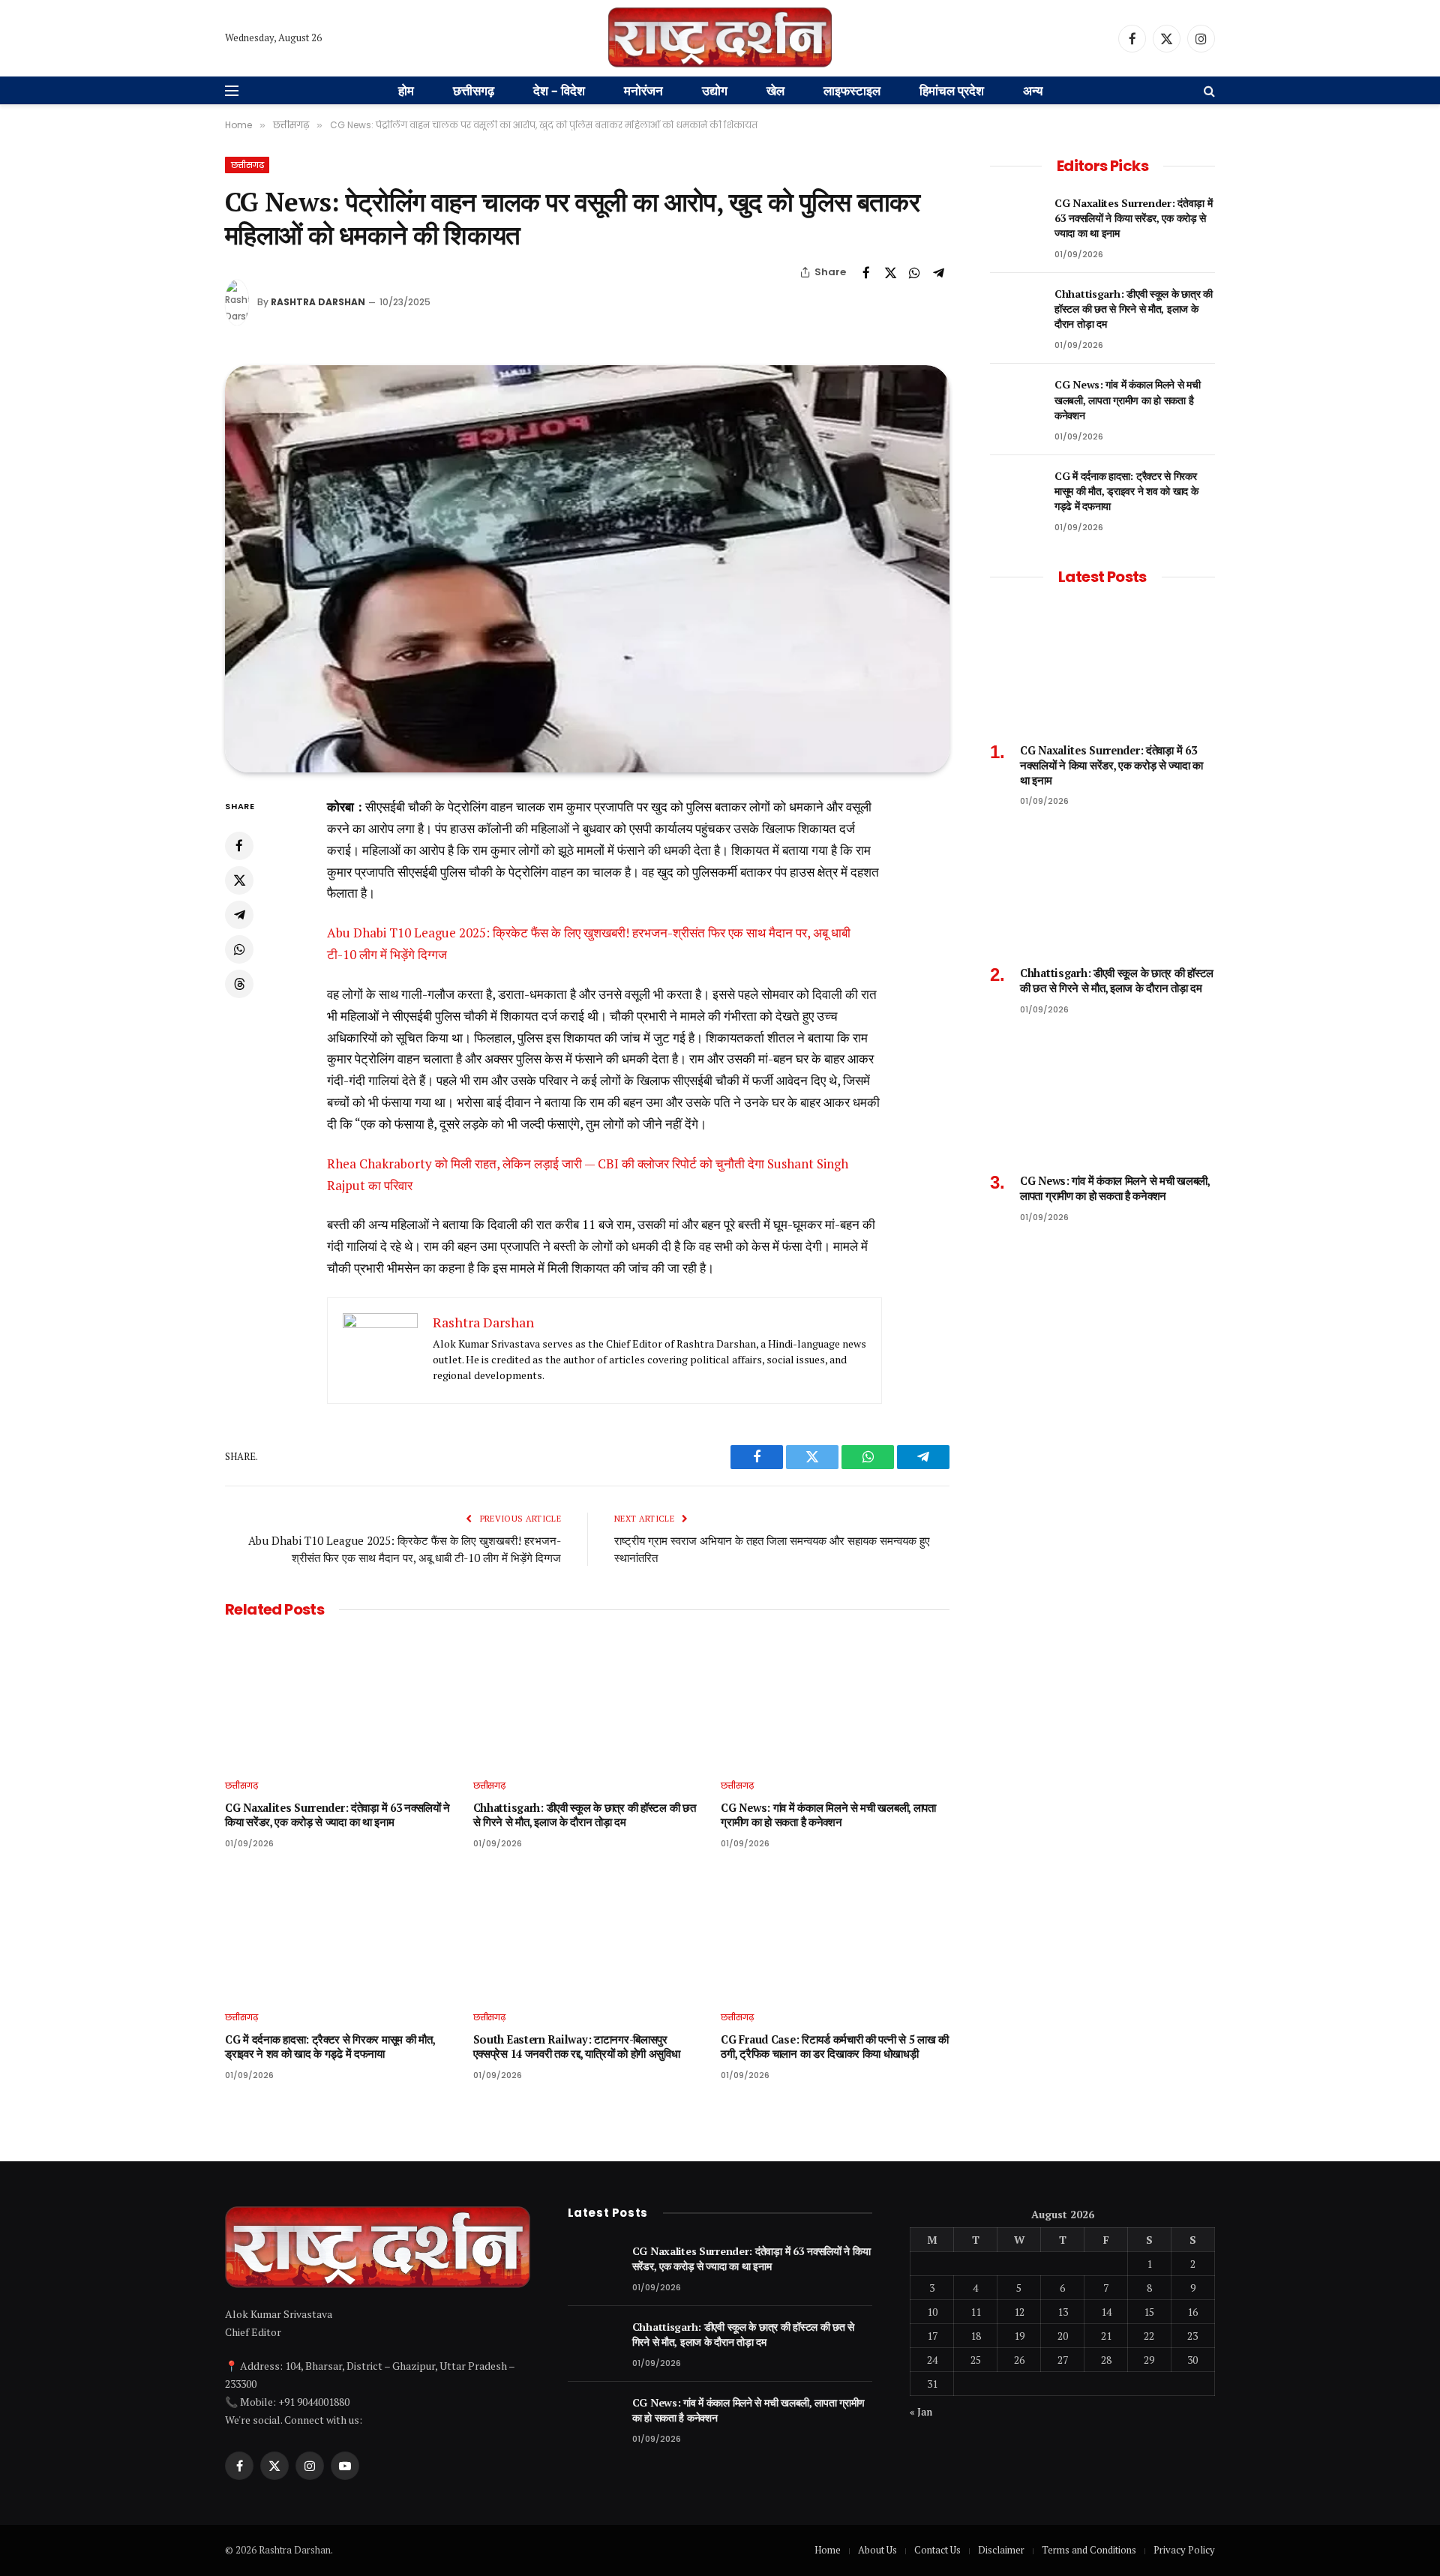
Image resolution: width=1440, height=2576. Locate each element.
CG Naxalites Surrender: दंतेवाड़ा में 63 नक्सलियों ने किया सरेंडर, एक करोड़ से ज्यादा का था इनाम (337, 1815)
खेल (775, 90)
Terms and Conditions (1089, 2550)
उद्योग (715, 90)
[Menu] (232, 91)
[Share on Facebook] (866, 272)
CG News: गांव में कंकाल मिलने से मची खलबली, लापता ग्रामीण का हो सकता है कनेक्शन (828, 1815)
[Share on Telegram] (938, 272)
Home (828, 2550)
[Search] (1208, 91)
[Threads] (239, 983)
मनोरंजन (643, 90)
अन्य (1033, 90)
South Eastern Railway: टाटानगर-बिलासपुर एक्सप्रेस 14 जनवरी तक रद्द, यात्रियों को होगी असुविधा (577, 2047)
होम (406, 90)
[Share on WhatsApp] (914, 272)
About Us (877, 2550)
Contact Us (937, 2550)
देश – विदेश (559, 90)
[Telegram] (239, 914)
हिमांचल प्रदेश (952, 90)
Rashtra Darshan (318, 302)
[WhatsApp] (239, 949)
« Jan (921, 2411)
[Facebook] (239, 845)
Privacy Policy (1184, 2550)
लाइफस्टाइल (852, 90)
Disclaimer (1001, 2550)
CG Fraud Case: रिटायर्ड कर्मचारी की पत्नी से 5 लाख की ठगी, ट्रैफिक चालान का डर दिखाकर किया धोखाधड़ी (835, 2047)
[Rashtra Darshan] (720, 38)
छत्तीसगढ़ (474, 90)
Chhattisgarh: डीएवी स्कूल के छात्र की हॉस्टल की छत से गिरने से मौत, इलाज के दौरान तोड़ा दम (585, 1815)
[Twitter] (239, 880)
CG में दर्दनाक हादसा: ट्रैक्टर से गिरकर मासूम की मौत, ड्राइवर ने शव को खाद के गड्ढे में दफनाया (330, 2047)
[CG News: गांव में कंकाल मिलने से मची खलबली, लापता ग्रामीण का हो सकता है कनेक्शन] (835, 1702)
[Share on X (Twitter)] (890, 272)
